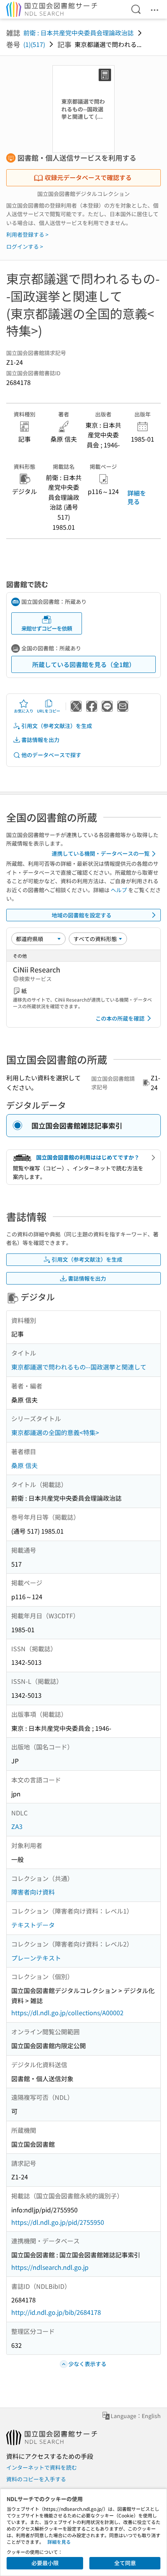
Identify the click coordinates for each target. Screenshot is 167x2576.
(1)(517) (34, 44)
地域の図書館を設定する (82, 915)
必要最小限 (45, 2563)
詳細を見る (137, 497)
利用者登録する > (27, 234)
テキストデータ (33, 1925)
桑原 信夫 (24, 1465)
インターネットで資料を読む (42, 2467)
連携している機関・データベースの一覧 (101, 853)
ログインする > (25, 246)
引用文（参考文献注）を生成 (57, 726)
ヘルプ (119, 890)
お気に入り (24, 711)
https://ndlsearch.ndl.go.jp (50, 2267)
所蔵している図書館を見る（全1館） (84, 664)
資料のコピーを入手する (36, 2479)
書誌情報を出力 (40, 740)
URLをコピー (49, 711)
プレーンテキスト (36, 1958)
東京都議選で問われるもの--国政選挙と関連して (79, 1367)
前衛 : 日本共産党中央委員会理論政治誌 (78, 33)
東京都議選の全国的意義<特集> (55, 1432)
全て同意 (125, 2563)
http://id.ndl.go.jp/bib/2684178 (56, 2312)
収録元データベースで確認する (88, 177)
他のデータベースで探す (51, 755)
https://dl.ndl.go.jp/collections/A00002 (67, 2013)
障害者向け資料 (33, 1892)
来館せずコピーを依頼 (47, 628)
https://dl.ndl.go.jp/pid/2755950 (58, 2222)
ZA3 (17, 1826)
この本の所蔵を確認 (120, 1018)
